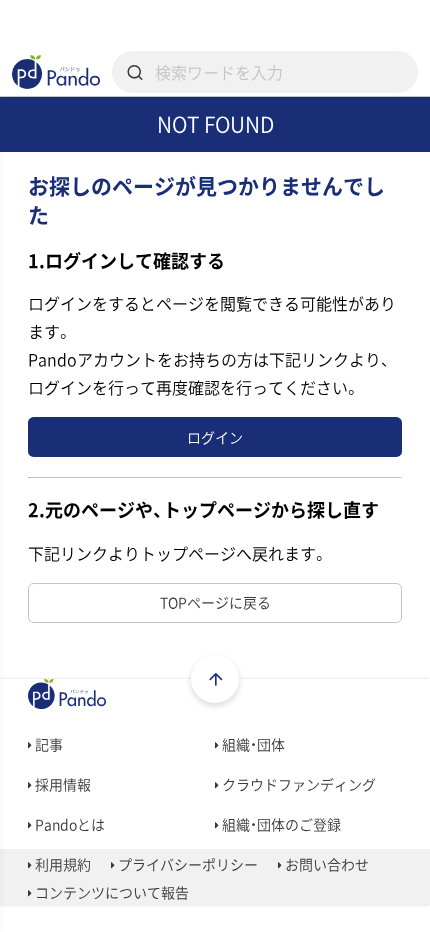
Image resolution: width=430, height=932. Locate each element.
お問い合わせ (325, 864)
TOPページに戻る (215, 602)
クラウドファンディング (297, 784)
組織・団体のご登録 (280, 824)
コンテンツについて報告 (110, 892)
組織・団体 (252, 744)
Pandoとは (68, 824)
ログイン (215, 437)
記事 (47, 744)
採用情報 (61, 784)
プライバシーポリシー (186, 864)
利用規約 (61, 864)
